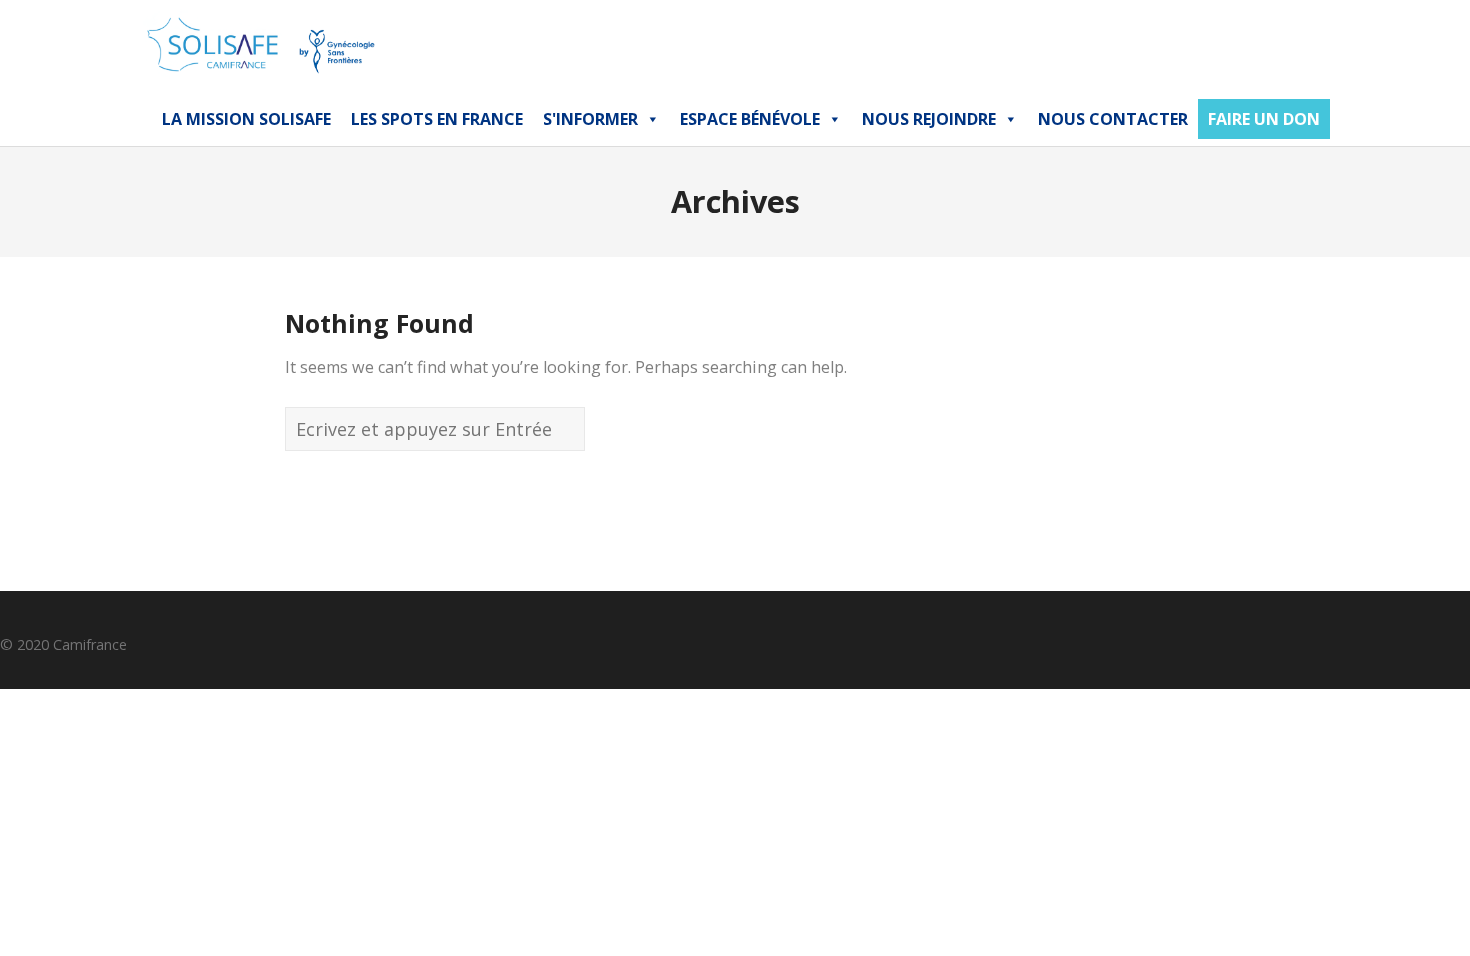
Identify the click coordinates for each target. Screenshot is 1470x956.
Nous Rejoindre (929, 119)
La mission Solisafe (246, 119)
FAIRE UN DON (1264, 119)
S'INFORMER (590, 119)
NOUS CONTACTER (1113, 119)
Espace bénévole (750, 119)
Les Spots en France (437, 119)
